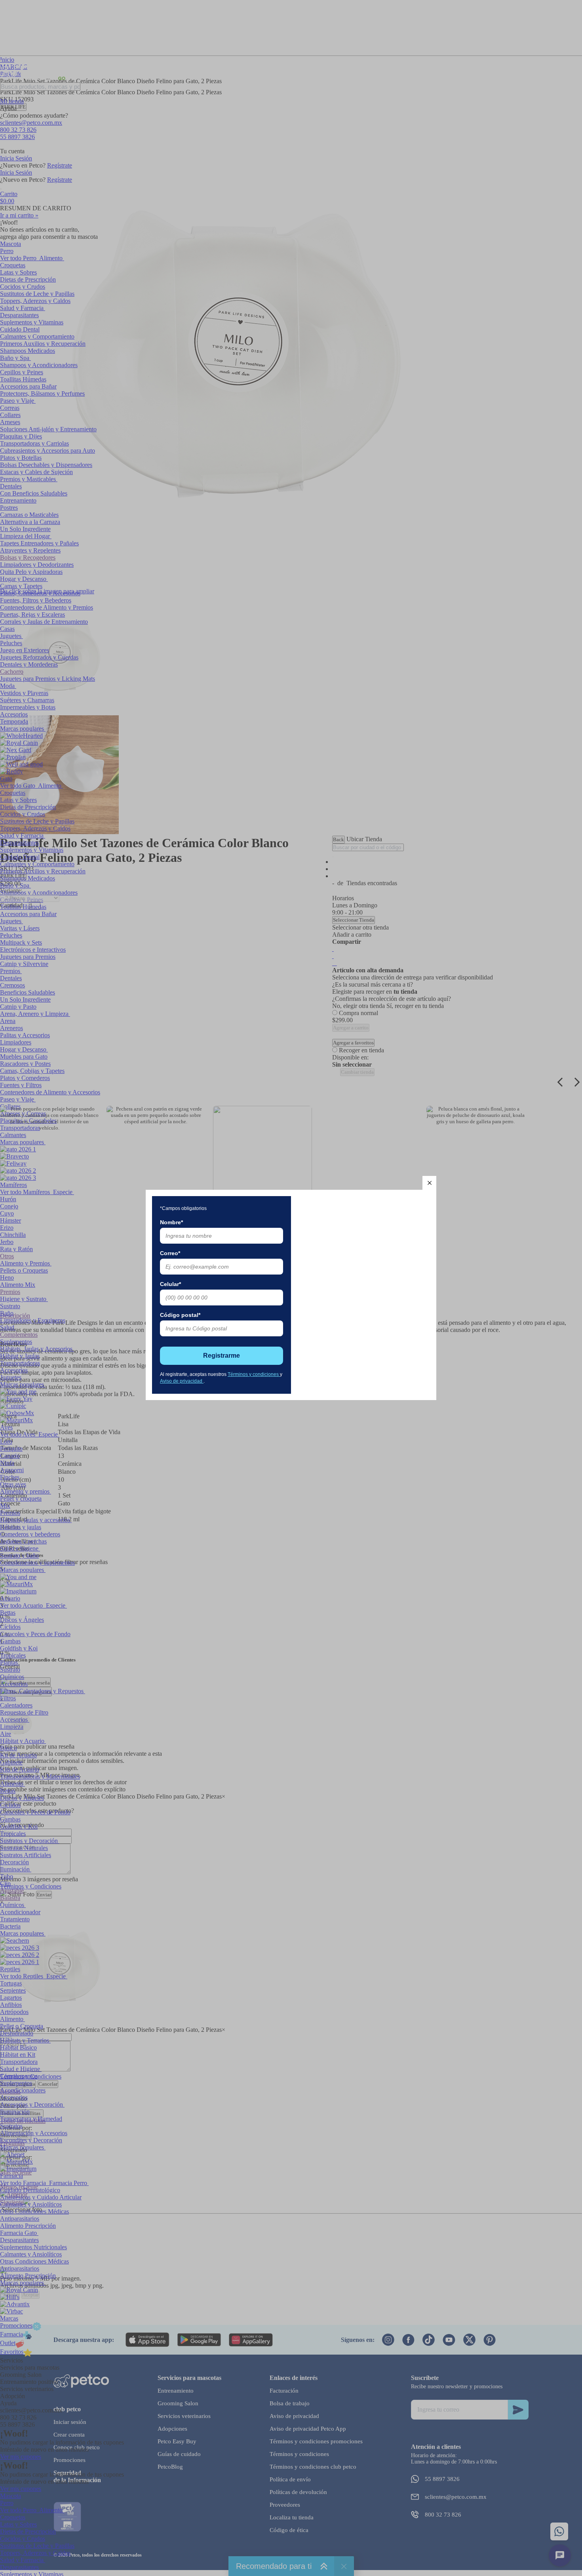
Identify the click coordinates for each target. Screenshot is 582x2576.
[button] (429, 1183)
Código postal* (180, 1315)
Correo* (170, 1253)
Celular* (170, 1284)
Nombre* (171, 1222)
